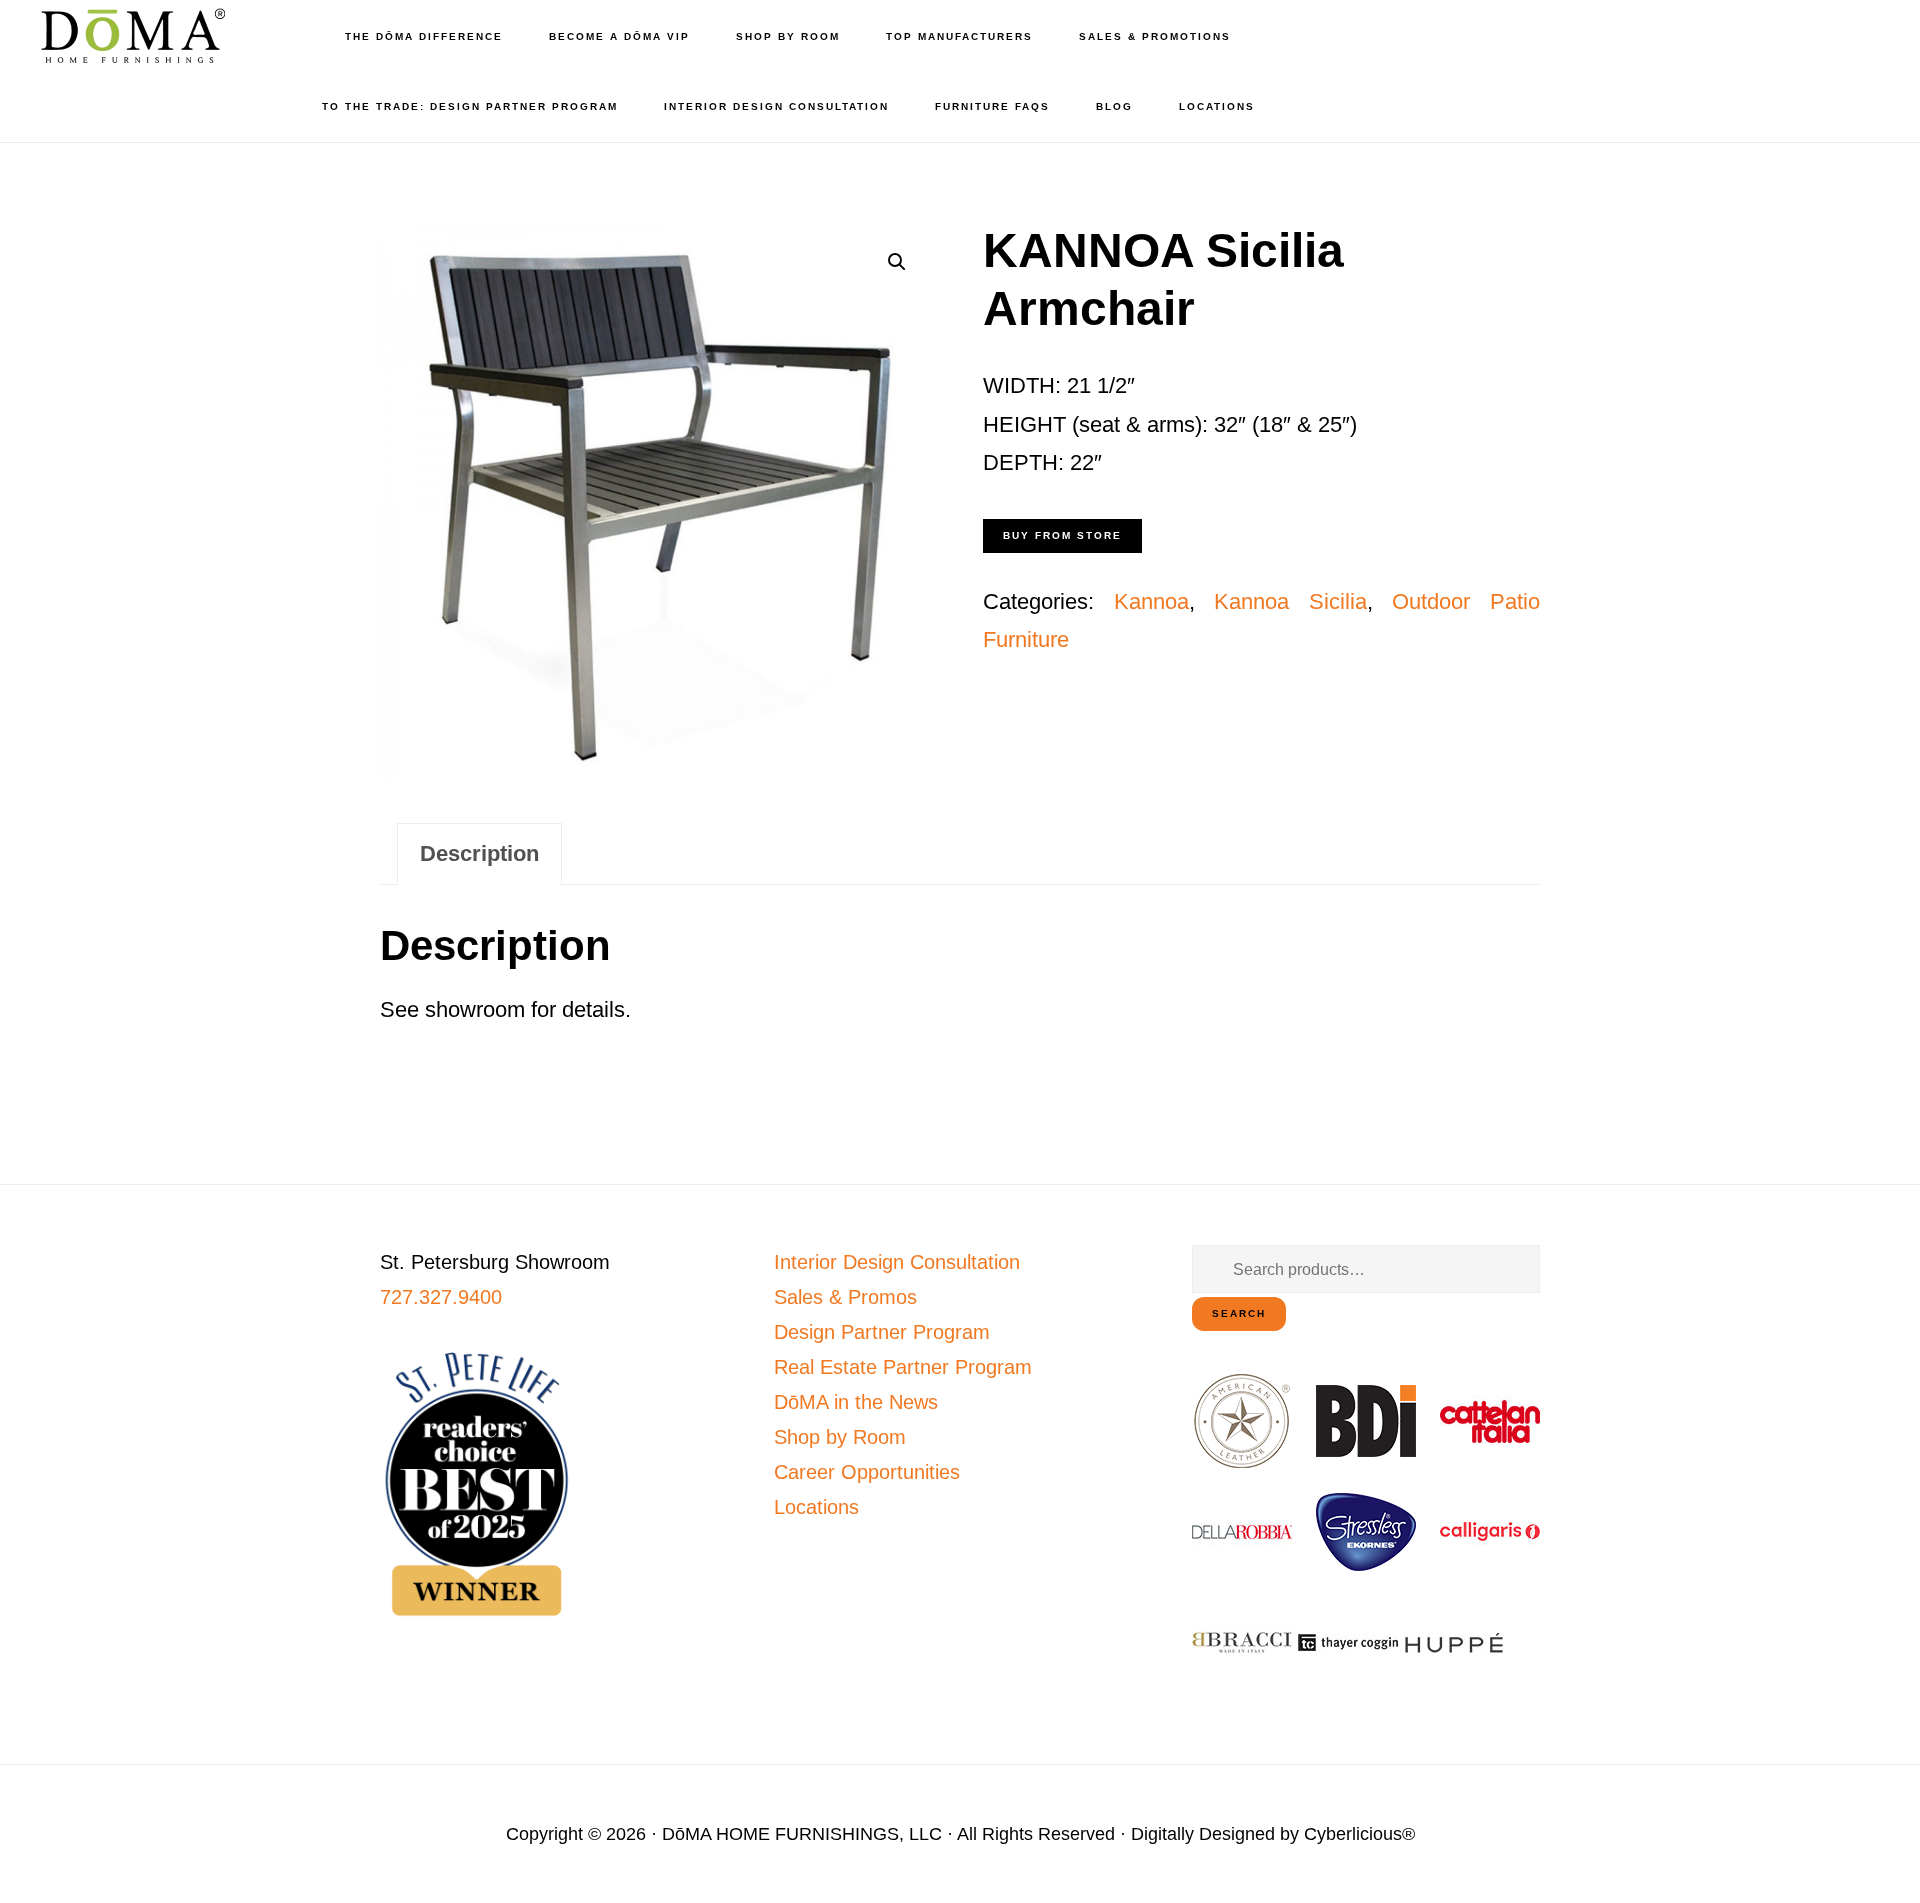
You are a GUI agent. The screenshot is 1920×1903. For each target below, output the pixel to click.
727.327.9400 (441, 1297)
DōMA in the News (856, 1402)
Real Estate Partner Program (903, 1367)
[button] (897, 262)
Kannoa (1151, 601)
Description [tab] (479, 853)
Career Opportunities (867, 1472)
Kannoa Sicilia (1290, 601)
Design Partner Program (882, 1332)
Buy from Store (1062, 535)
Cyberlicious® (1359, 1834)
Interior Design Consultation (897, 1262)
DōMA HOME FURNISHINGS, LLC (802, 1834)
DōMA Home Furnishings (130, 35)
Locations (816, 1507)
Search (1239, 1313)
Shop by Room (840, 1437)
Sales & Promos (845, 1297)
